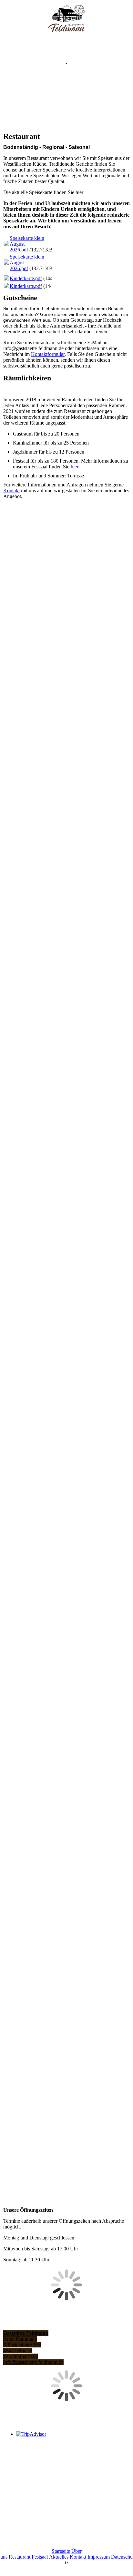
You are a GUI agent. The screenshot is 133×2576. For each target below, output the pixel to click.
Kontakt (11, 490)
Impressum (99, 2557)
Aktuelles (59, 2557)
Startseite (61, 2551)
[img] (67, 19)
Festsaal (40, 2557)
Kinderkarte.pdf (26, 278)
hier (74, 467)
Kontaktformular (48, 354)
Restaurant (20, 2557)
